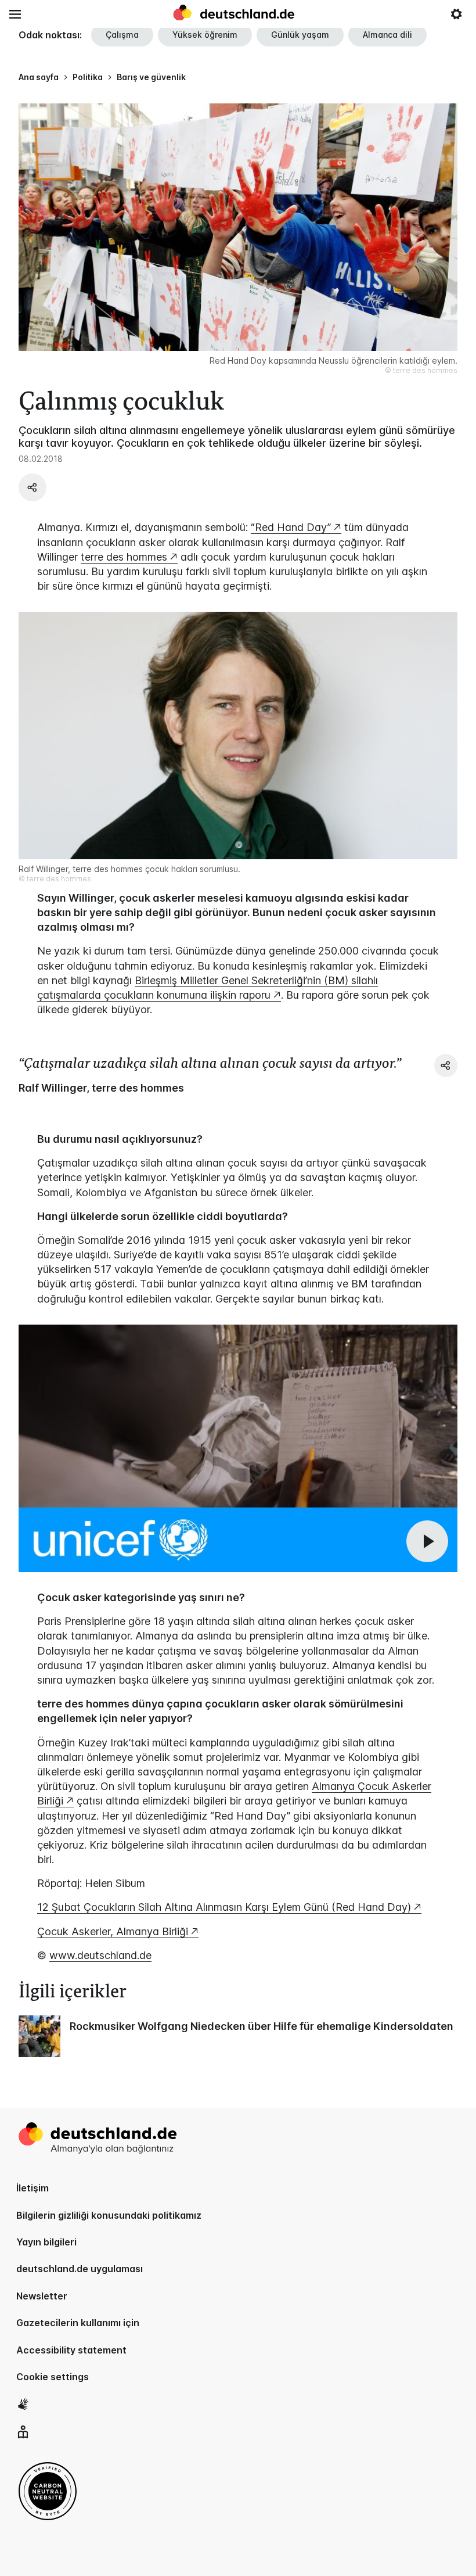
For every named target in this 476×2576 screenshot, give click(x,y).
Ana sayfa (39, 77)
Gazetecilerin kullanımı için (78, 2323)
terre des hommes (124, 557)
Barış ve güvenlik (151, 77)
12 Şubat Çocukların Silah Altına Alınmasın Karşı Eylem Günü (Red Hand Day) (224, 1907)
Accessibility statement (71, 2350)
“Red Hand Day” (291, 527)
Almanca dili (387, 35)
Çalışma (122, 35)
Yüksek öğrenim (205, 35)
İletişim (33, 2188)
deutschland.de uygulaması (80, 2269)
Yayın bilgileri (46, 2242)
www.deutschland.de (100, 1955)
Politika (88, 77)
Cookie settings (53, 2377)
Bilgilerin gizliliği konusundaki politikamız (109, 2215)
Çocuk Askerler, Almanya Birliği (113, 1931)
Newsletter (42, 2296)
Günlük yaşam (300, 35)
